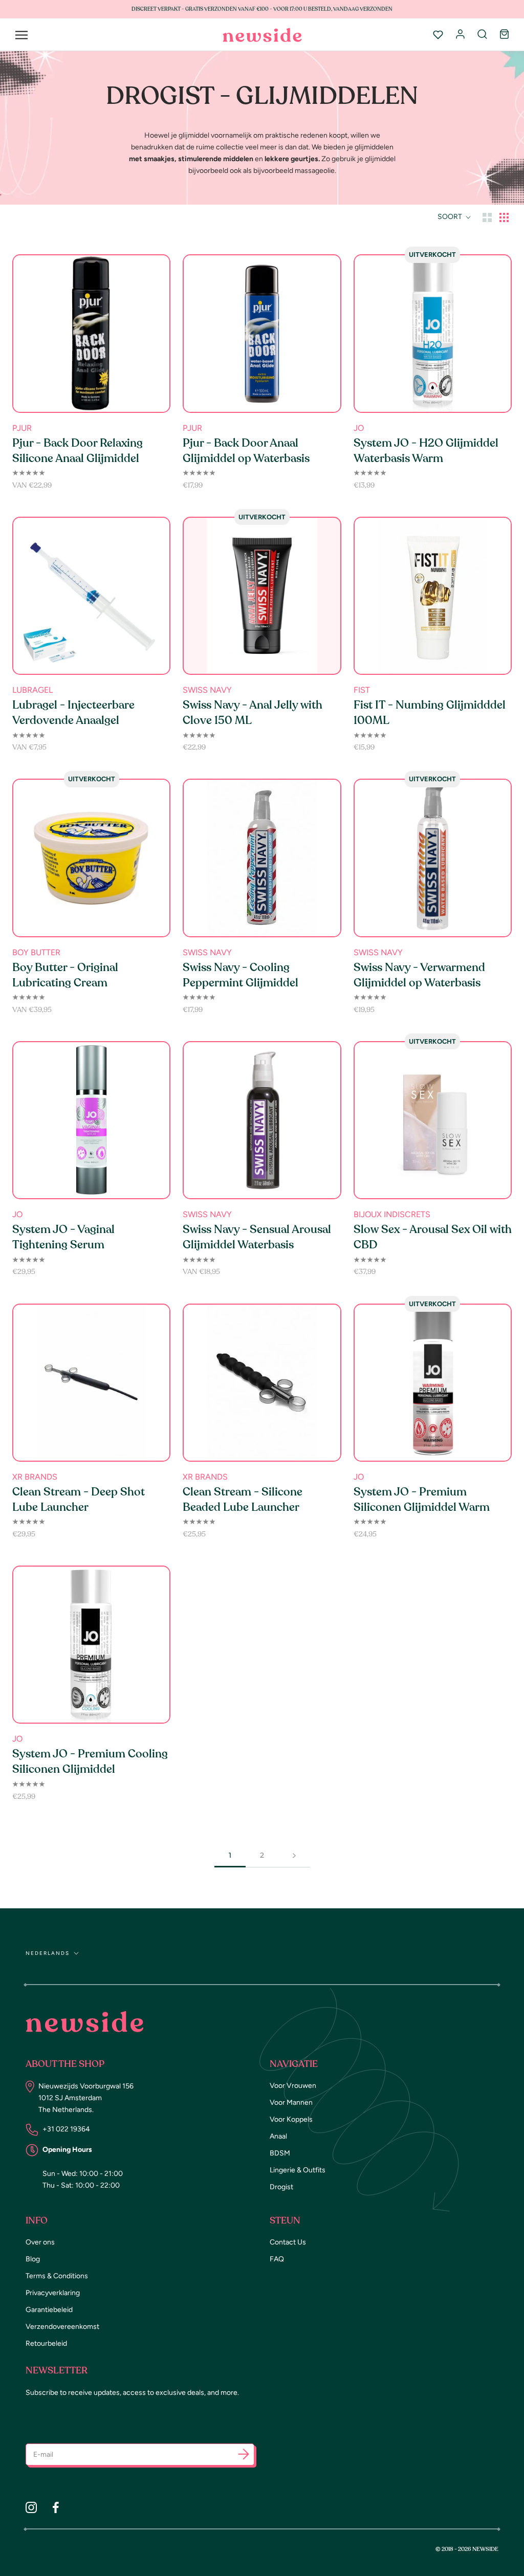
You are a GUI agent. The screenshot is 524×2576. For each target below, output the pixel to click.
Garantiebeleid (49, 2310)
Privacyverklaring (53, 2293)
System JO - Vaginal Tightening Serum (63, 1237)
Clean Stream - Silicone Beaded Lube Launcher (243, 1500)
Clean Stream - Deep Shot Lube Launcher (79, 1500)
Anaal (278, 2136)
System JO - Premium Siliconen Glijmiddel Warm (422, 1500)
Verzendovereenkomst (62, 2327)
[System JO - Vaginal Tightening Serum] (91, 1120)
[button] (244, 2456)
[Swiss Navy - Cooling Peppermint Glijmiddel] (262, 858)
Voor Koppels (291, 2119)
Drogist (281, 2187)
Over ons (40, 2242)
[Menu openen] (21, 35)
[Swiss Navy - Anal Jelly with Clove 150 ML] (262, 596)
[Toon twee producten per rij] (487, 217)
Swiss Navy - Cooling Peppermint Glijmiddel (241, 975)
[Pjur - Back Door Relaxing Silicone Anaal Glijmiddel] (91, 333)
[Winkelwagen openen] (504, 35)
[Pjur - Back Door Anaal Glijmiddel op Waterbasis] (262, 333)
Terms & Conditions (57, 2276)
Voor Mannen (291, 2102)
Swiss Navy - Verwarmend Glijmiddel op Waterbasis (419, 975)
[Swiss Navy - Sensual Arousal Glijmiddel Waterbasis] (262, 1120)
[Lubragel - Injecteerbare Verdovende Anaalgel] (91, 596)
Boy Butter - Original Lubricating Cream (65, 975)
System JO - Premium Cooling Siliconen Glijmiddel (90, 1762)
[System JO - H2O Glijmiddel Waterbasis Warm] (433, 333)
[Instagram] (31, 2507)
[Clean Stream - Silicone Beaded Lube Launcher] (262, 1383)
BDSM (280, 2153)
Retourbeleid (46, 2343)
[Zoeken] (482, 35)
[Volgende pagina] (294, 1855)
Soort (451, 217)
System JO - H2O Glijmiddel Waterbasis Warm (426, 451)
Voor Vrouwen (293, 2086)
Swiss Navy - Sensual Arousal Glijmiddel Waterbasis (257, 1237)
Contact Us (288, 2242)
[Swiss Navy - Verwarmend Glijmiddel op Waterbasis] (433, 858)
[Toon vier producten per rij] (504, 217)
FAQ (277, 2259)
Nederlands (48, 1953)
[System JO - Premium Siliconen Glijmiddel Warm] (433, 1383)
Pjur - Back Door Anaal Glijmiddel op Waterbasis (246, 451)
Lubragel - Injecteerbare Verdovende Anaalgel (73, 713)
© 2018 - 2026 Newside (467, 2549)
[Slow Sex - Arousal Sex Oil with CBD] (433, 1120)
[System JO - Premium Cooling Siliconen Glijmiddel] (91, 1645)
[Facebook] (56, 2507)
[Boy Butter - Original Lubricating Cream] (91, 858)
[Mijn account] (460, 35)
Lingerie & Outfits (298, 2170)
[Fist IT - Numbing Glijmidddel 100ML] (433, 596)
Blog (33, 2259)
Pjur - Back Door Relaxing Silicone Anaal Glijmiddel (78, 451)
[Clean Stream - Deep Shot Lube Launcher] (91, 1383)
